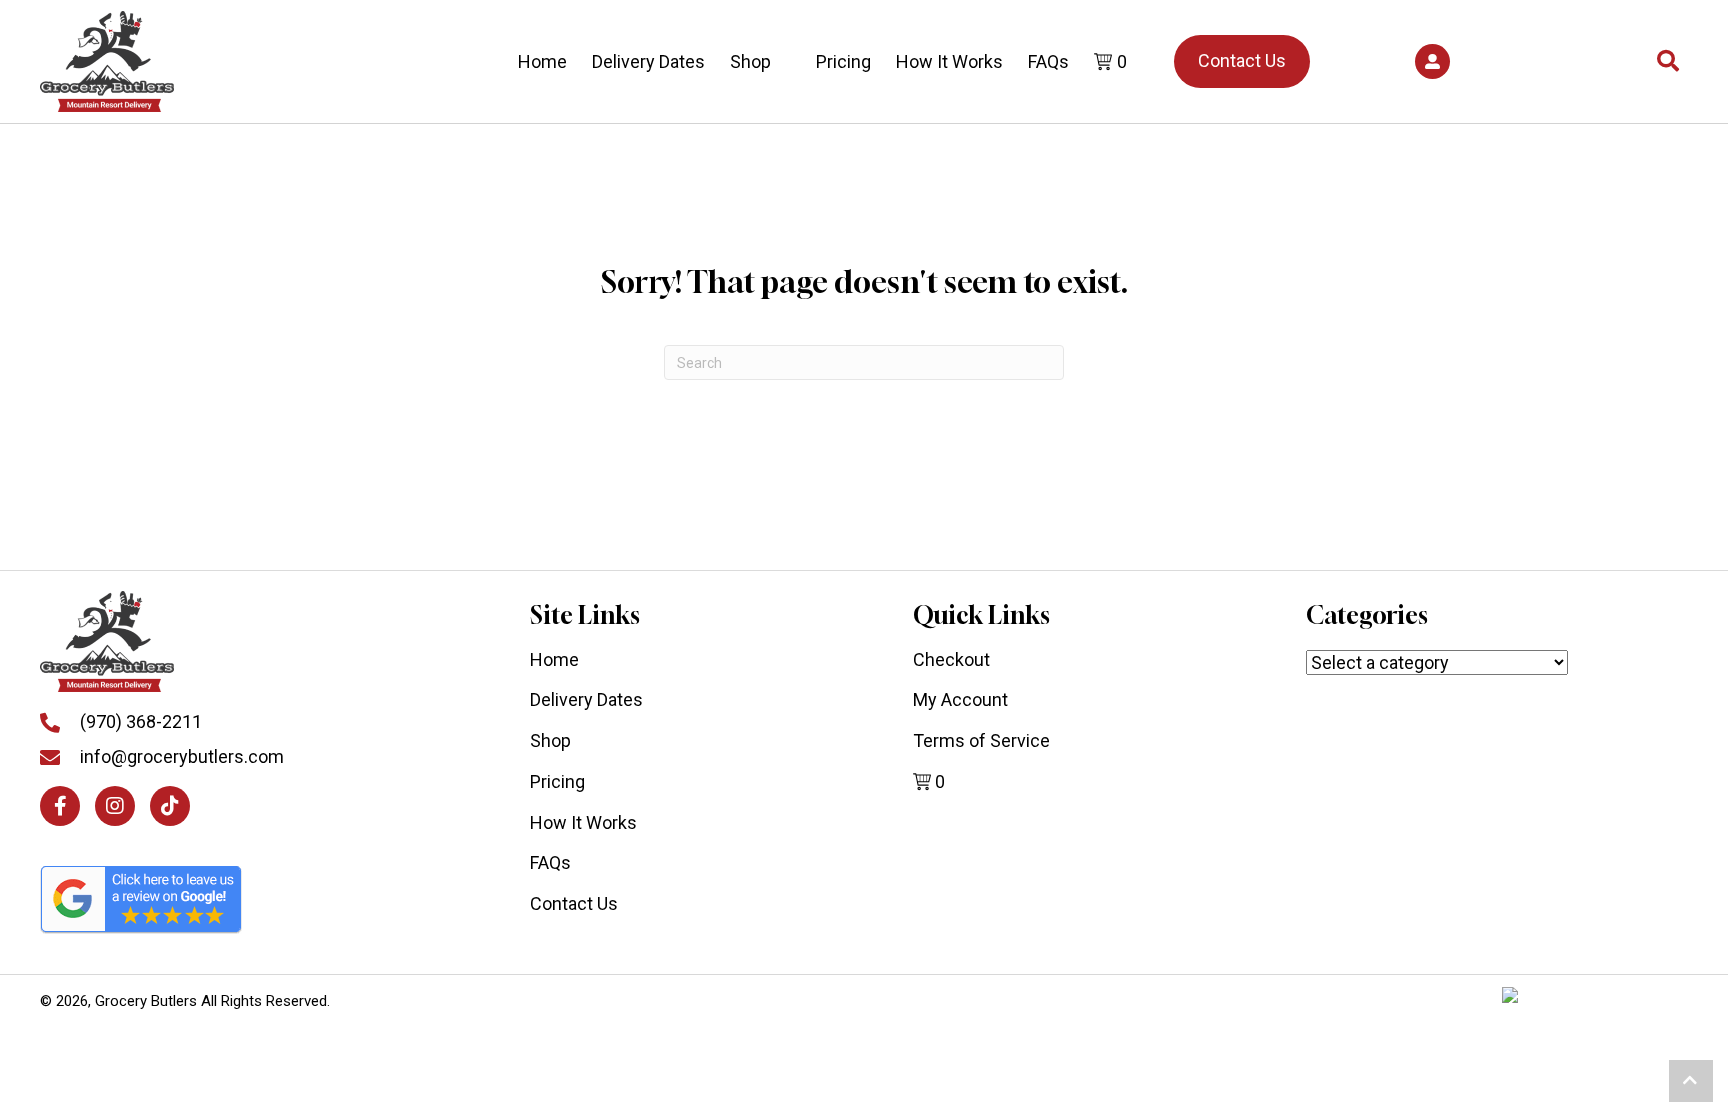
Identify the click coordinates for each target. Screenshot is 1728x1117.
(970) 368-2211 (141, 721)
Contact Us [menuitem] (574, 903)
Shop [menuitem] (550, 740)
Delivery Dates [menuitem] (586, 699)
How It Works (949, 61)
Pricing (843, 61)
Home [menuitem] (554, 659)
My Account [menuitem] (960, 699)
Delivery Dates (648, 61)
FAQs (1048, 61)
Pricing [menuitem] (557, 781)
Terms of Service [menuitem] (981, 740)
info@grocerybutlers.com (182, 756)
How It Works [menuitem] (583, 822)
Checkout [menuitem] (951, 659)
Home (542, 61)
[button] (1432, 61)
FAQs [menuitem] (550, 862)
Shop (750, 61)
